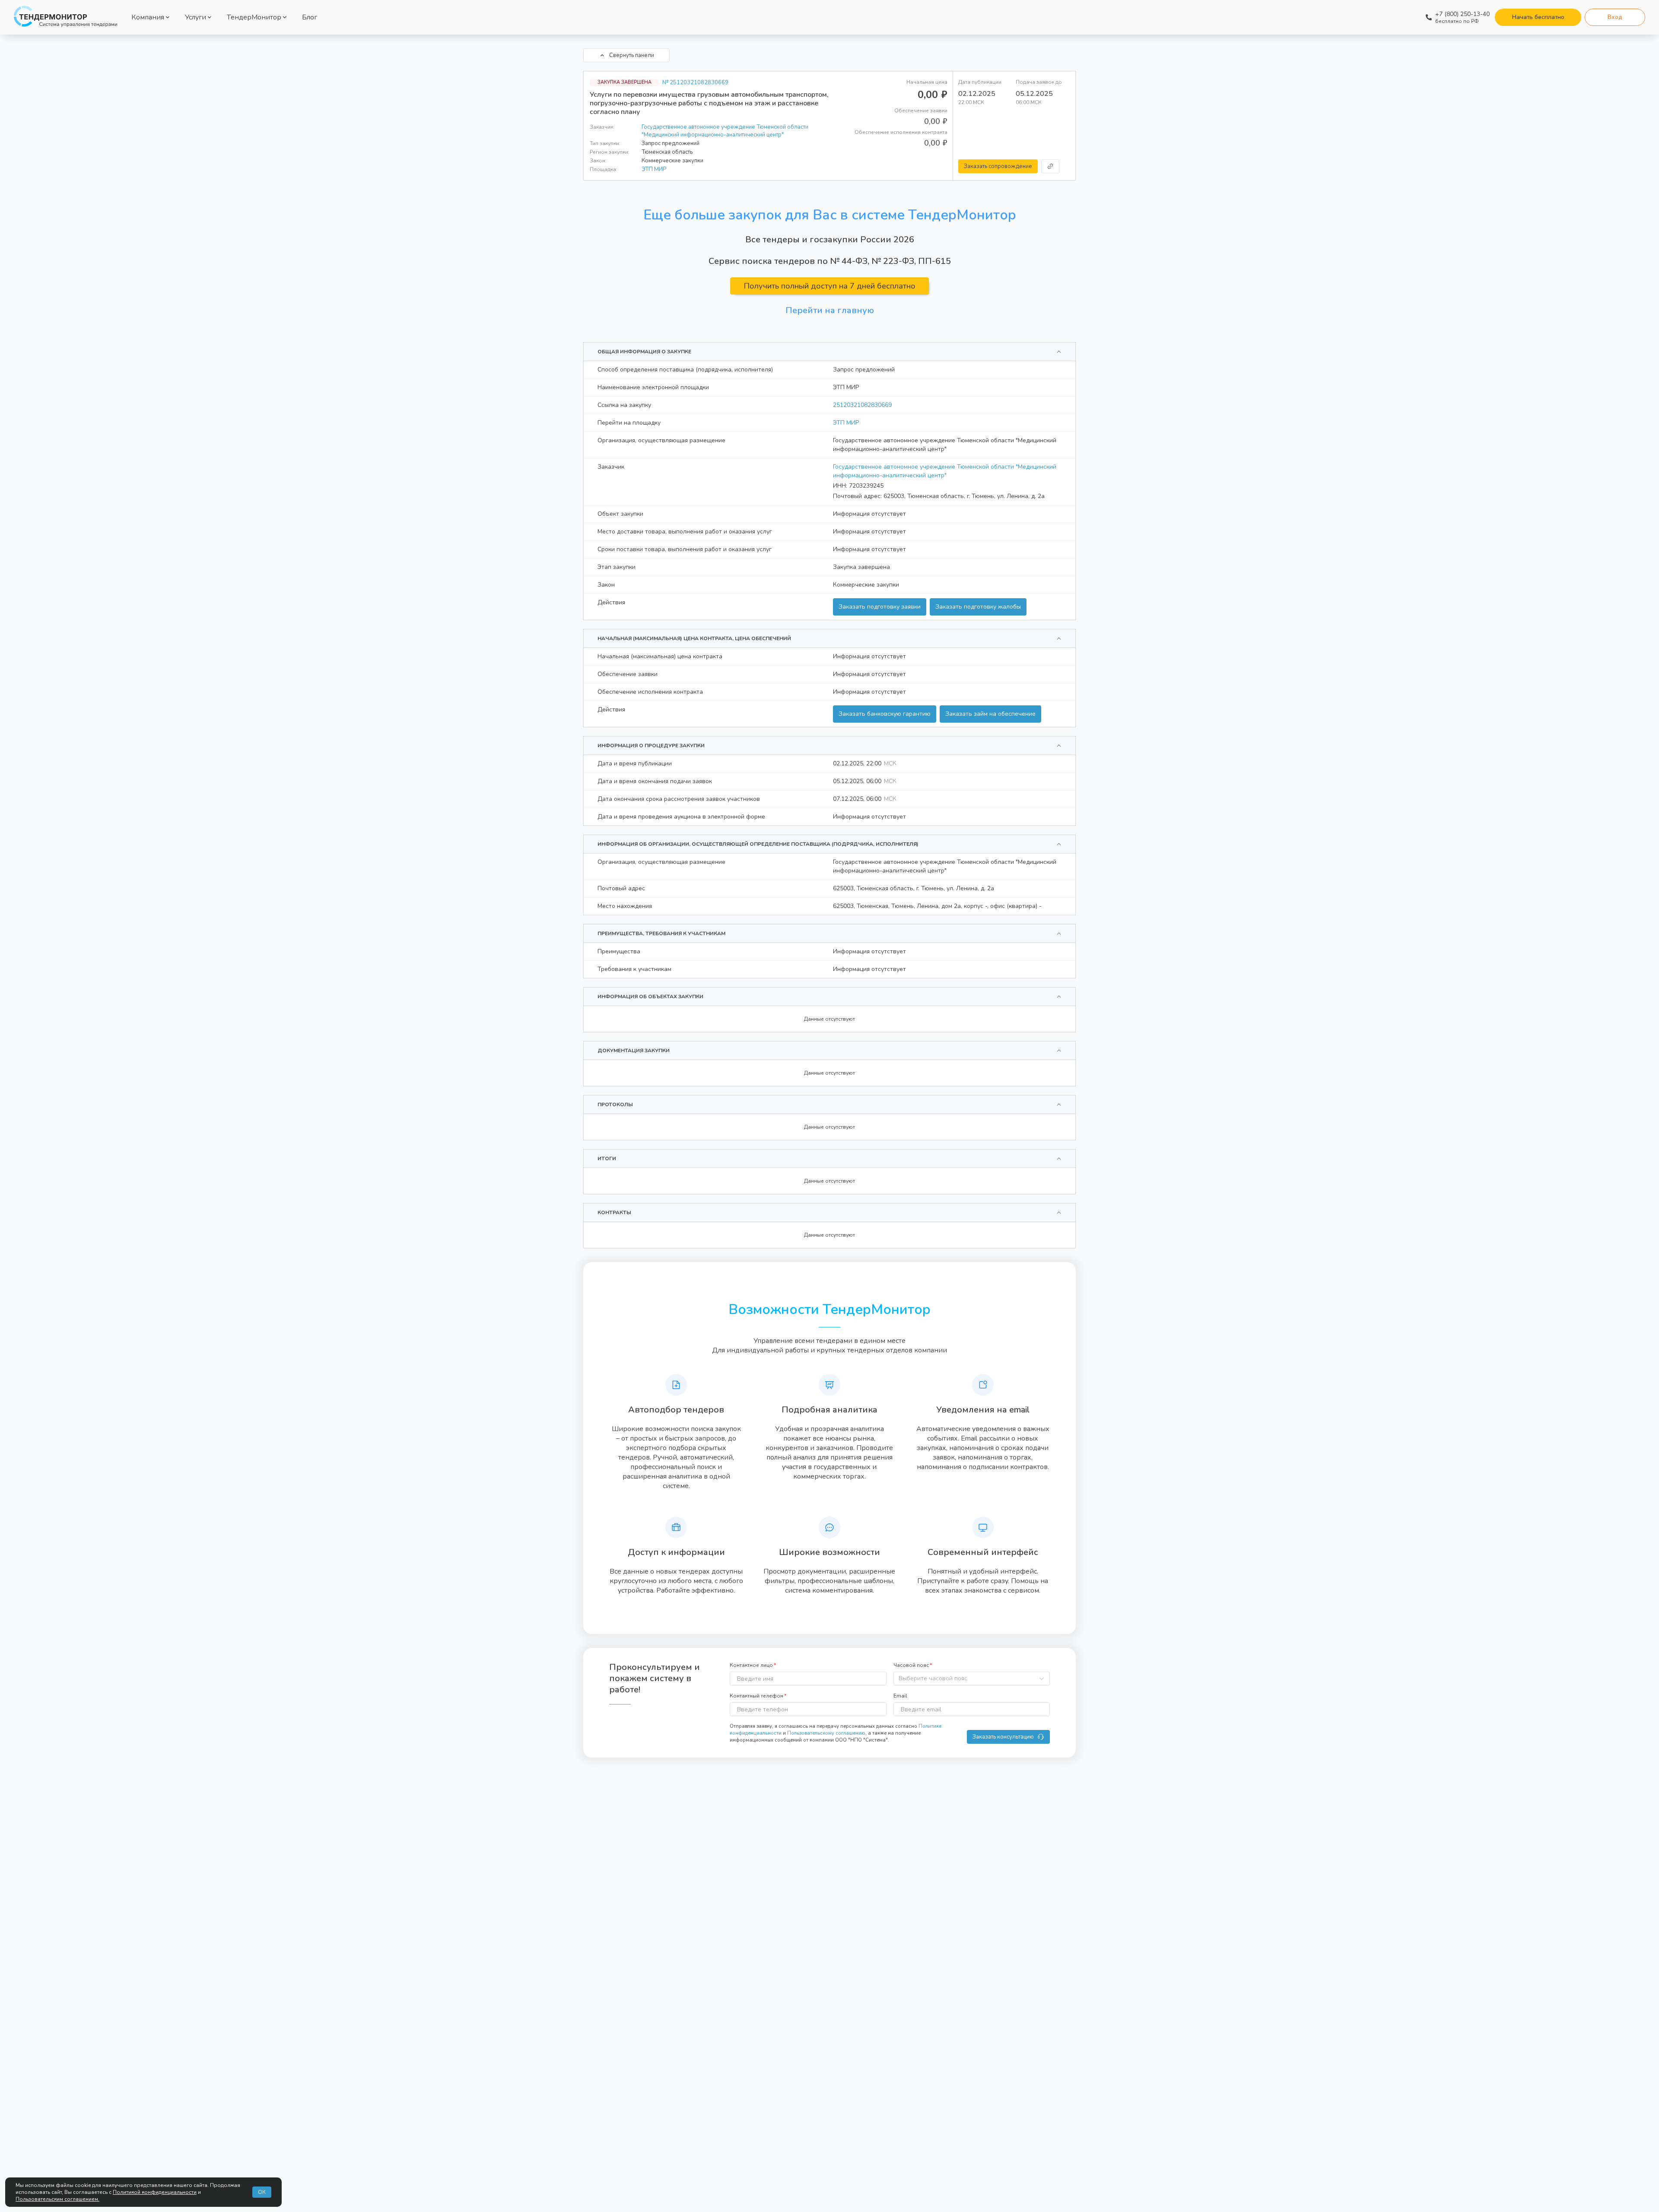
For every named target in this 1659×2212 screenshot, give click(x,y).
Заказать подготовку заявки (880, 607)
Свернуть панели (632, 55)
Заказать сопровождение (998, 166)
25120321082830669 (862, 405)
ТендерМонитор (254, 17)
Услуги (195, 17)
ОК (262, 2192)
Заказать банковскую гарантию (885, 714)
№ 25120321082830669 (695, 83)
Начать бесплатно (1538, 17)
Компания (148, 17)
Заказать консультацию (1003, 1737)
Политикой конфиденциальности (155, 2192)
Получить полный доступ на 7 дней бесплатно (829, 286)
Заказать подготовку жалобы (978, 607)
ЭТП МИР (654, 169)
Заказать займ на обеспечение (990, 714)
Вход (1615, 17)
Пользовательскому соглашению (826, 1733)
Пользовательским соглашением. (57, 2199)
